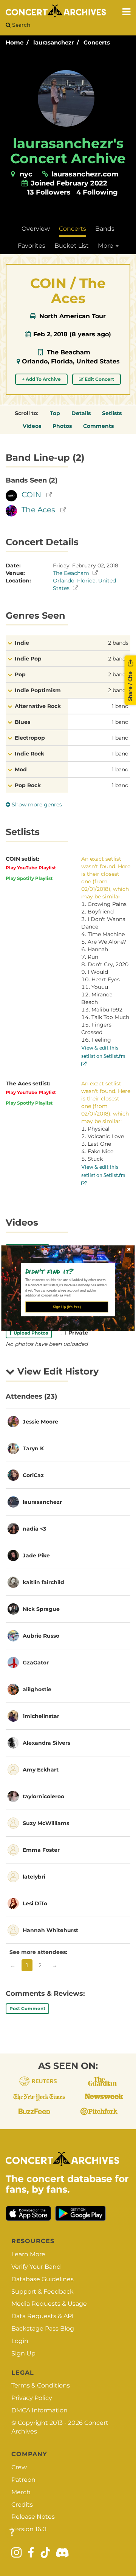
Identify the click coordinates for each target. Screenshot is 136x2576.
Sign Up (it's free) (67, 1307)
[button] (65, 1271)
